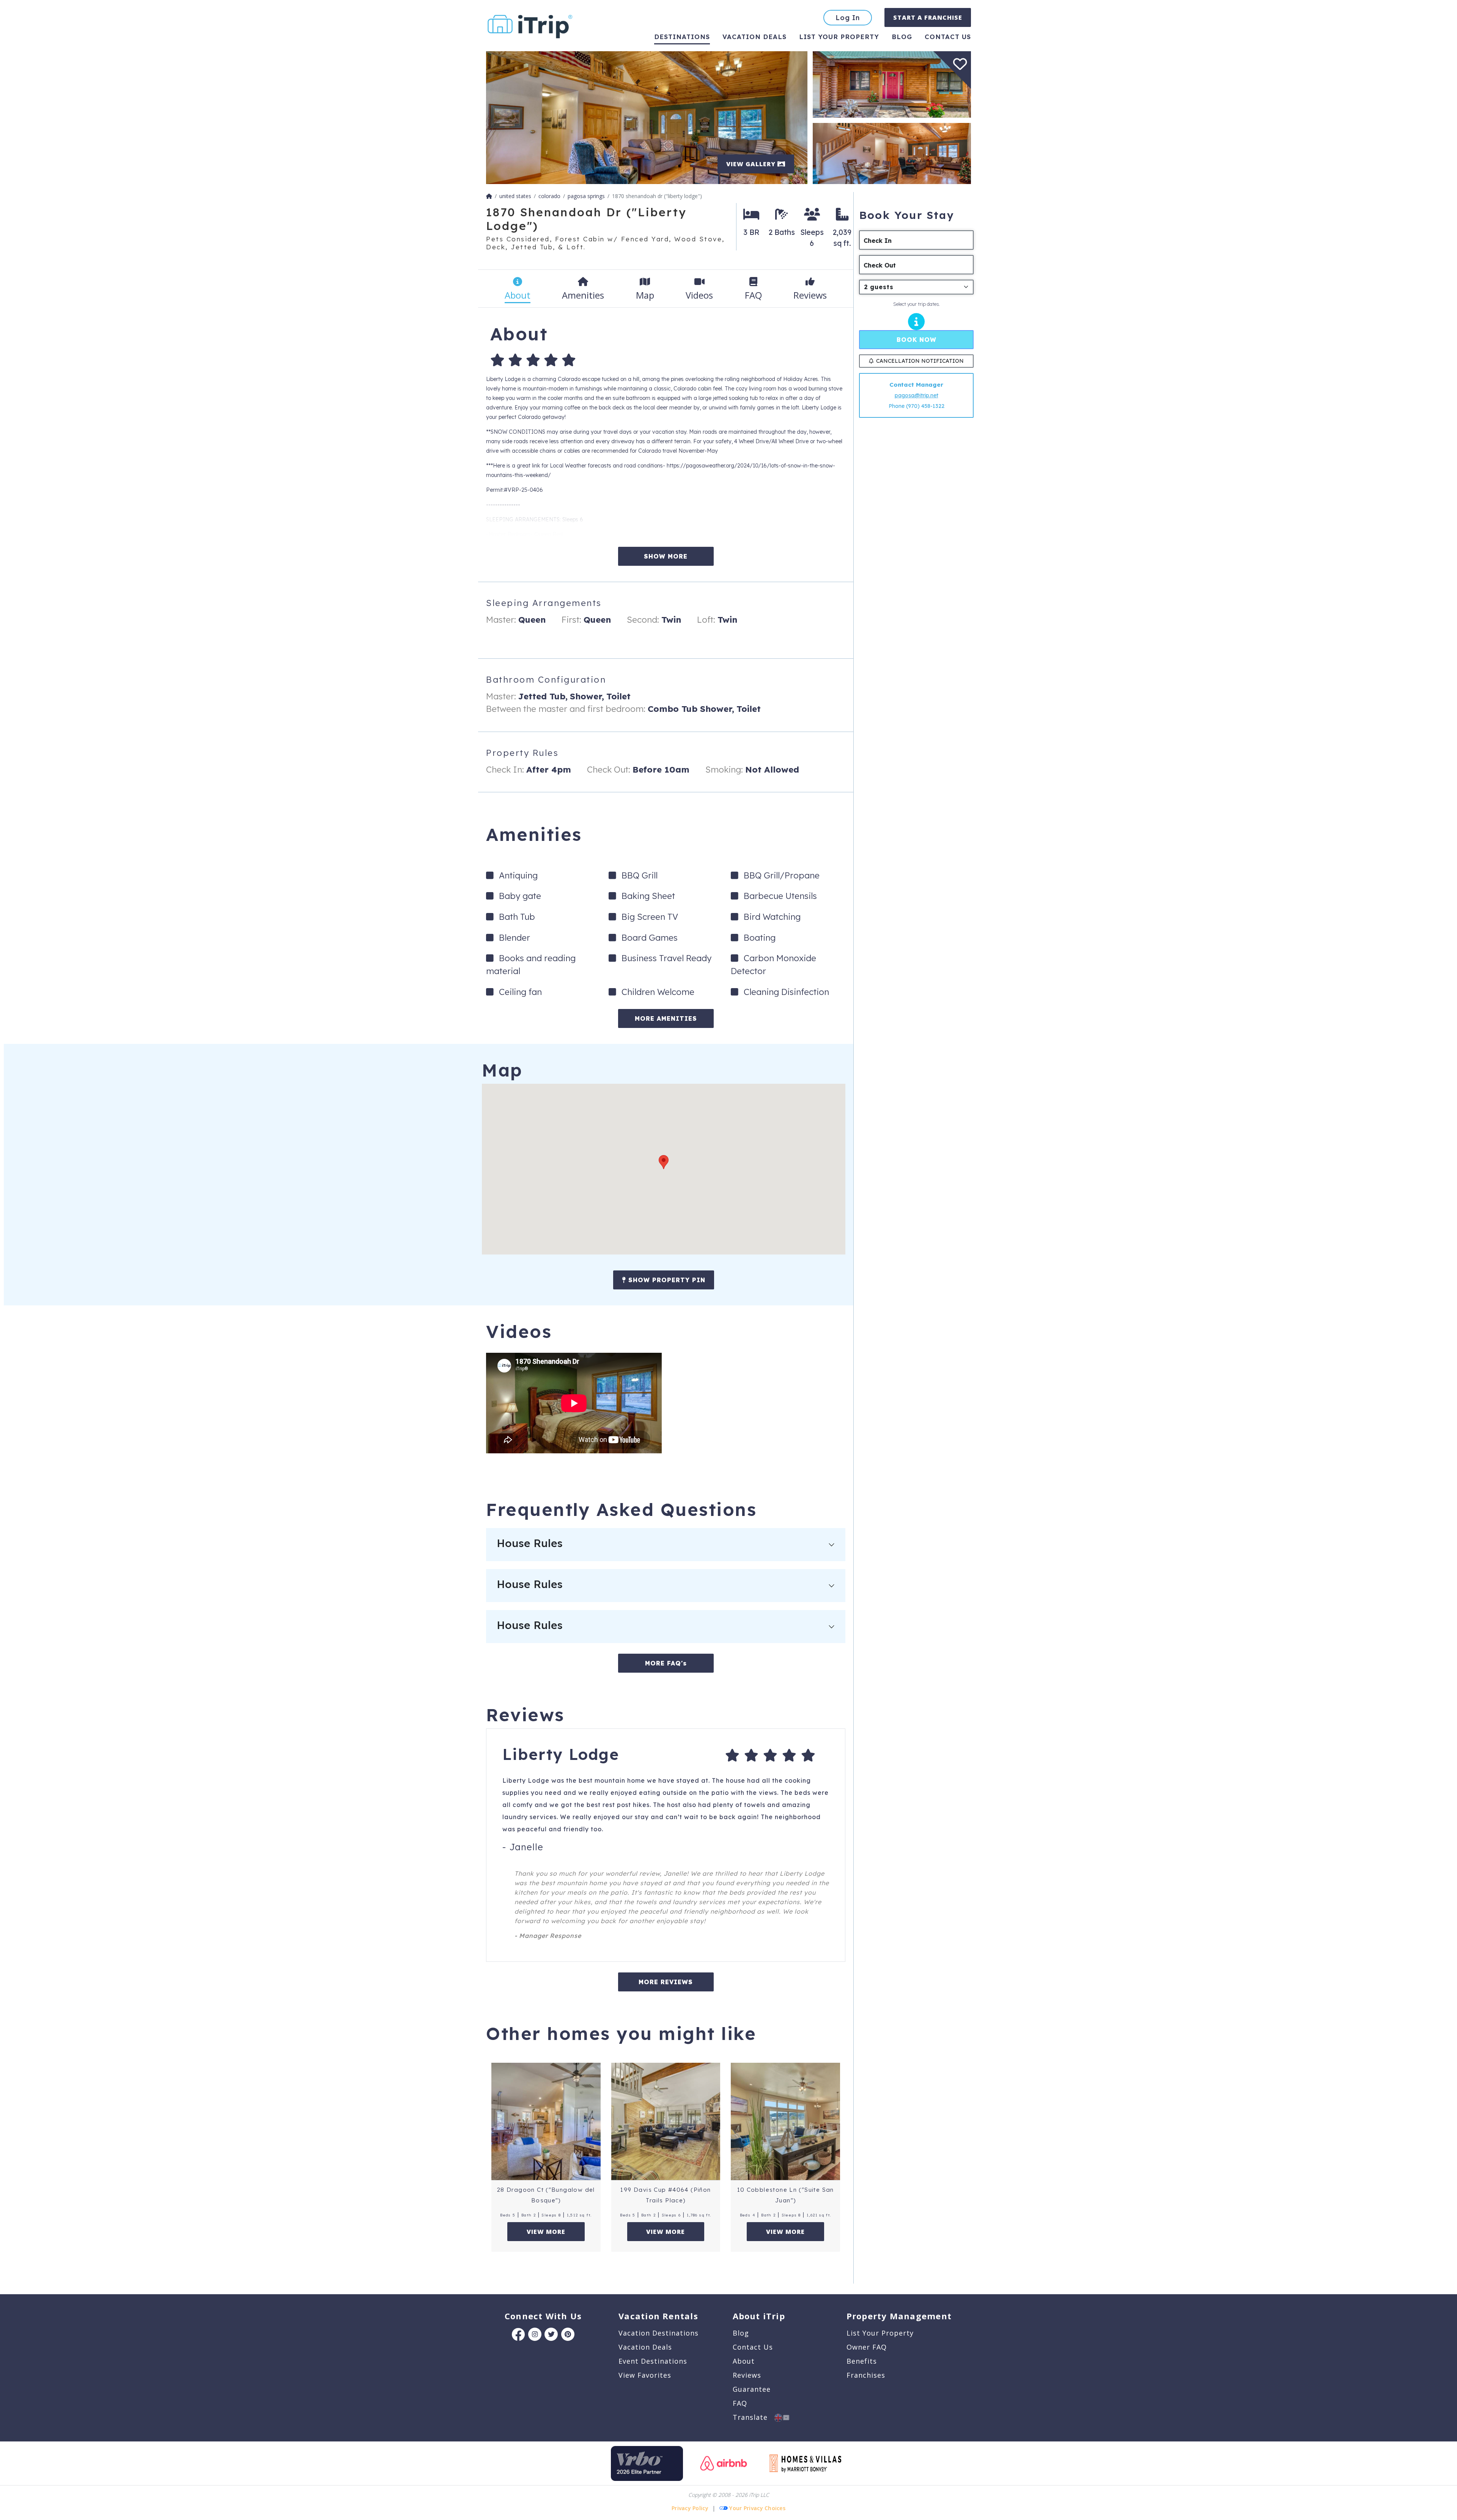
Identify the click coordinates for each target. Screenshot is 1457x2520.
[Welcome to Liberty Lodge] (647, 117)
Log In (848, 18)
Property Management (899, 2316)
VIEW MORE (546, 2232)
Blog (902, 37)
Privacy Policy (690, 2508)
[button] (664, 1162)
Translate (754, 2417)
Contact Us (753, 2347)
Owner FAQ (867, 2347)
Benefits (862, 2361)
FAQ (740, 2403)
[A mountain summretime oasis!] (892, 84)
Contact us (948, 37)
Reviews (747, 2375)
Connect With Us (543, 2316)
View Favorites (645, 2375)
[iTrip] (530, 25)
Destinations (682, 37)
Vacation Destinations (658, 2333)
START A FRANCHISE (928, 17)
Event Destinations (653, 2361)
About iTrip (759, 2316)
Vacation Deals (754, 37)
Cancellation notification (920, 361)
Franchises (866, 2375)
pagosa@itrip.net (917, 395)
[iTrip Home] (489, 196)
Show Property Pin (666, 1280)
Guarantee (752, 2389)
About (744, 2361)
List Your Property (839, 37)
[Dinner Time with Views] (892, 153)
